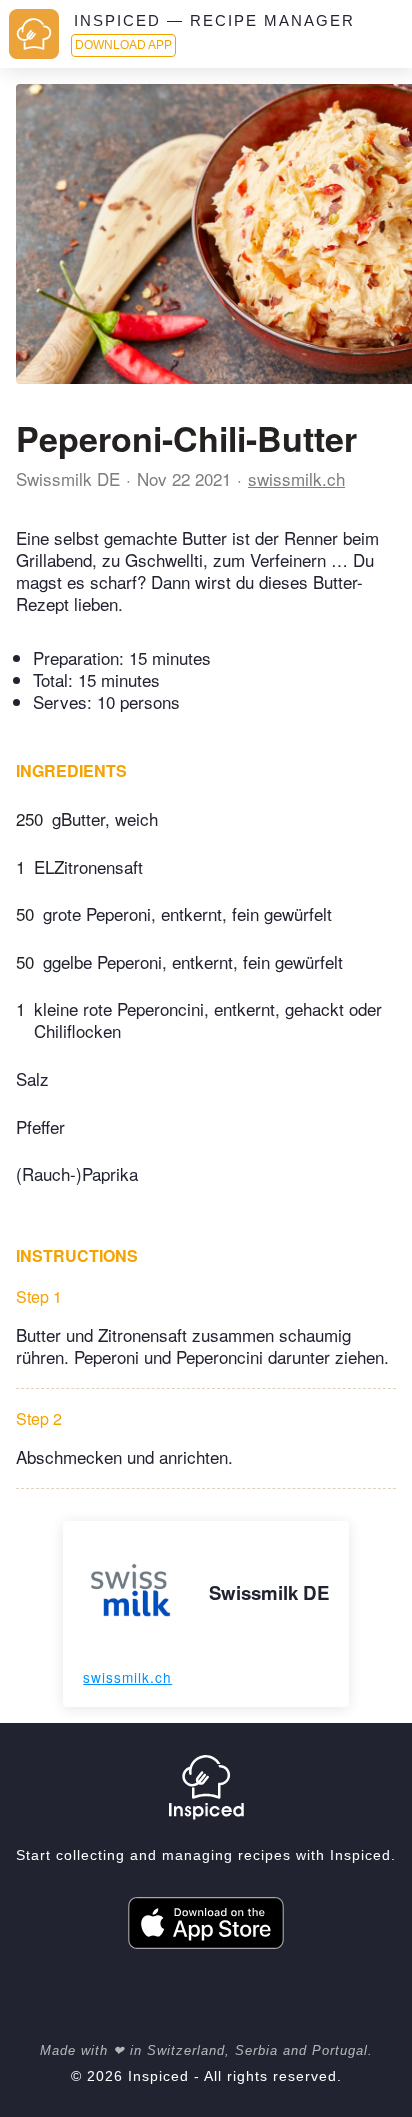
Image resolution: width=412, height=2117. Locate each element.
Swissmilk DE (68, 478)
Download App (123, 45)
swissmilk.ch (296, 478)
